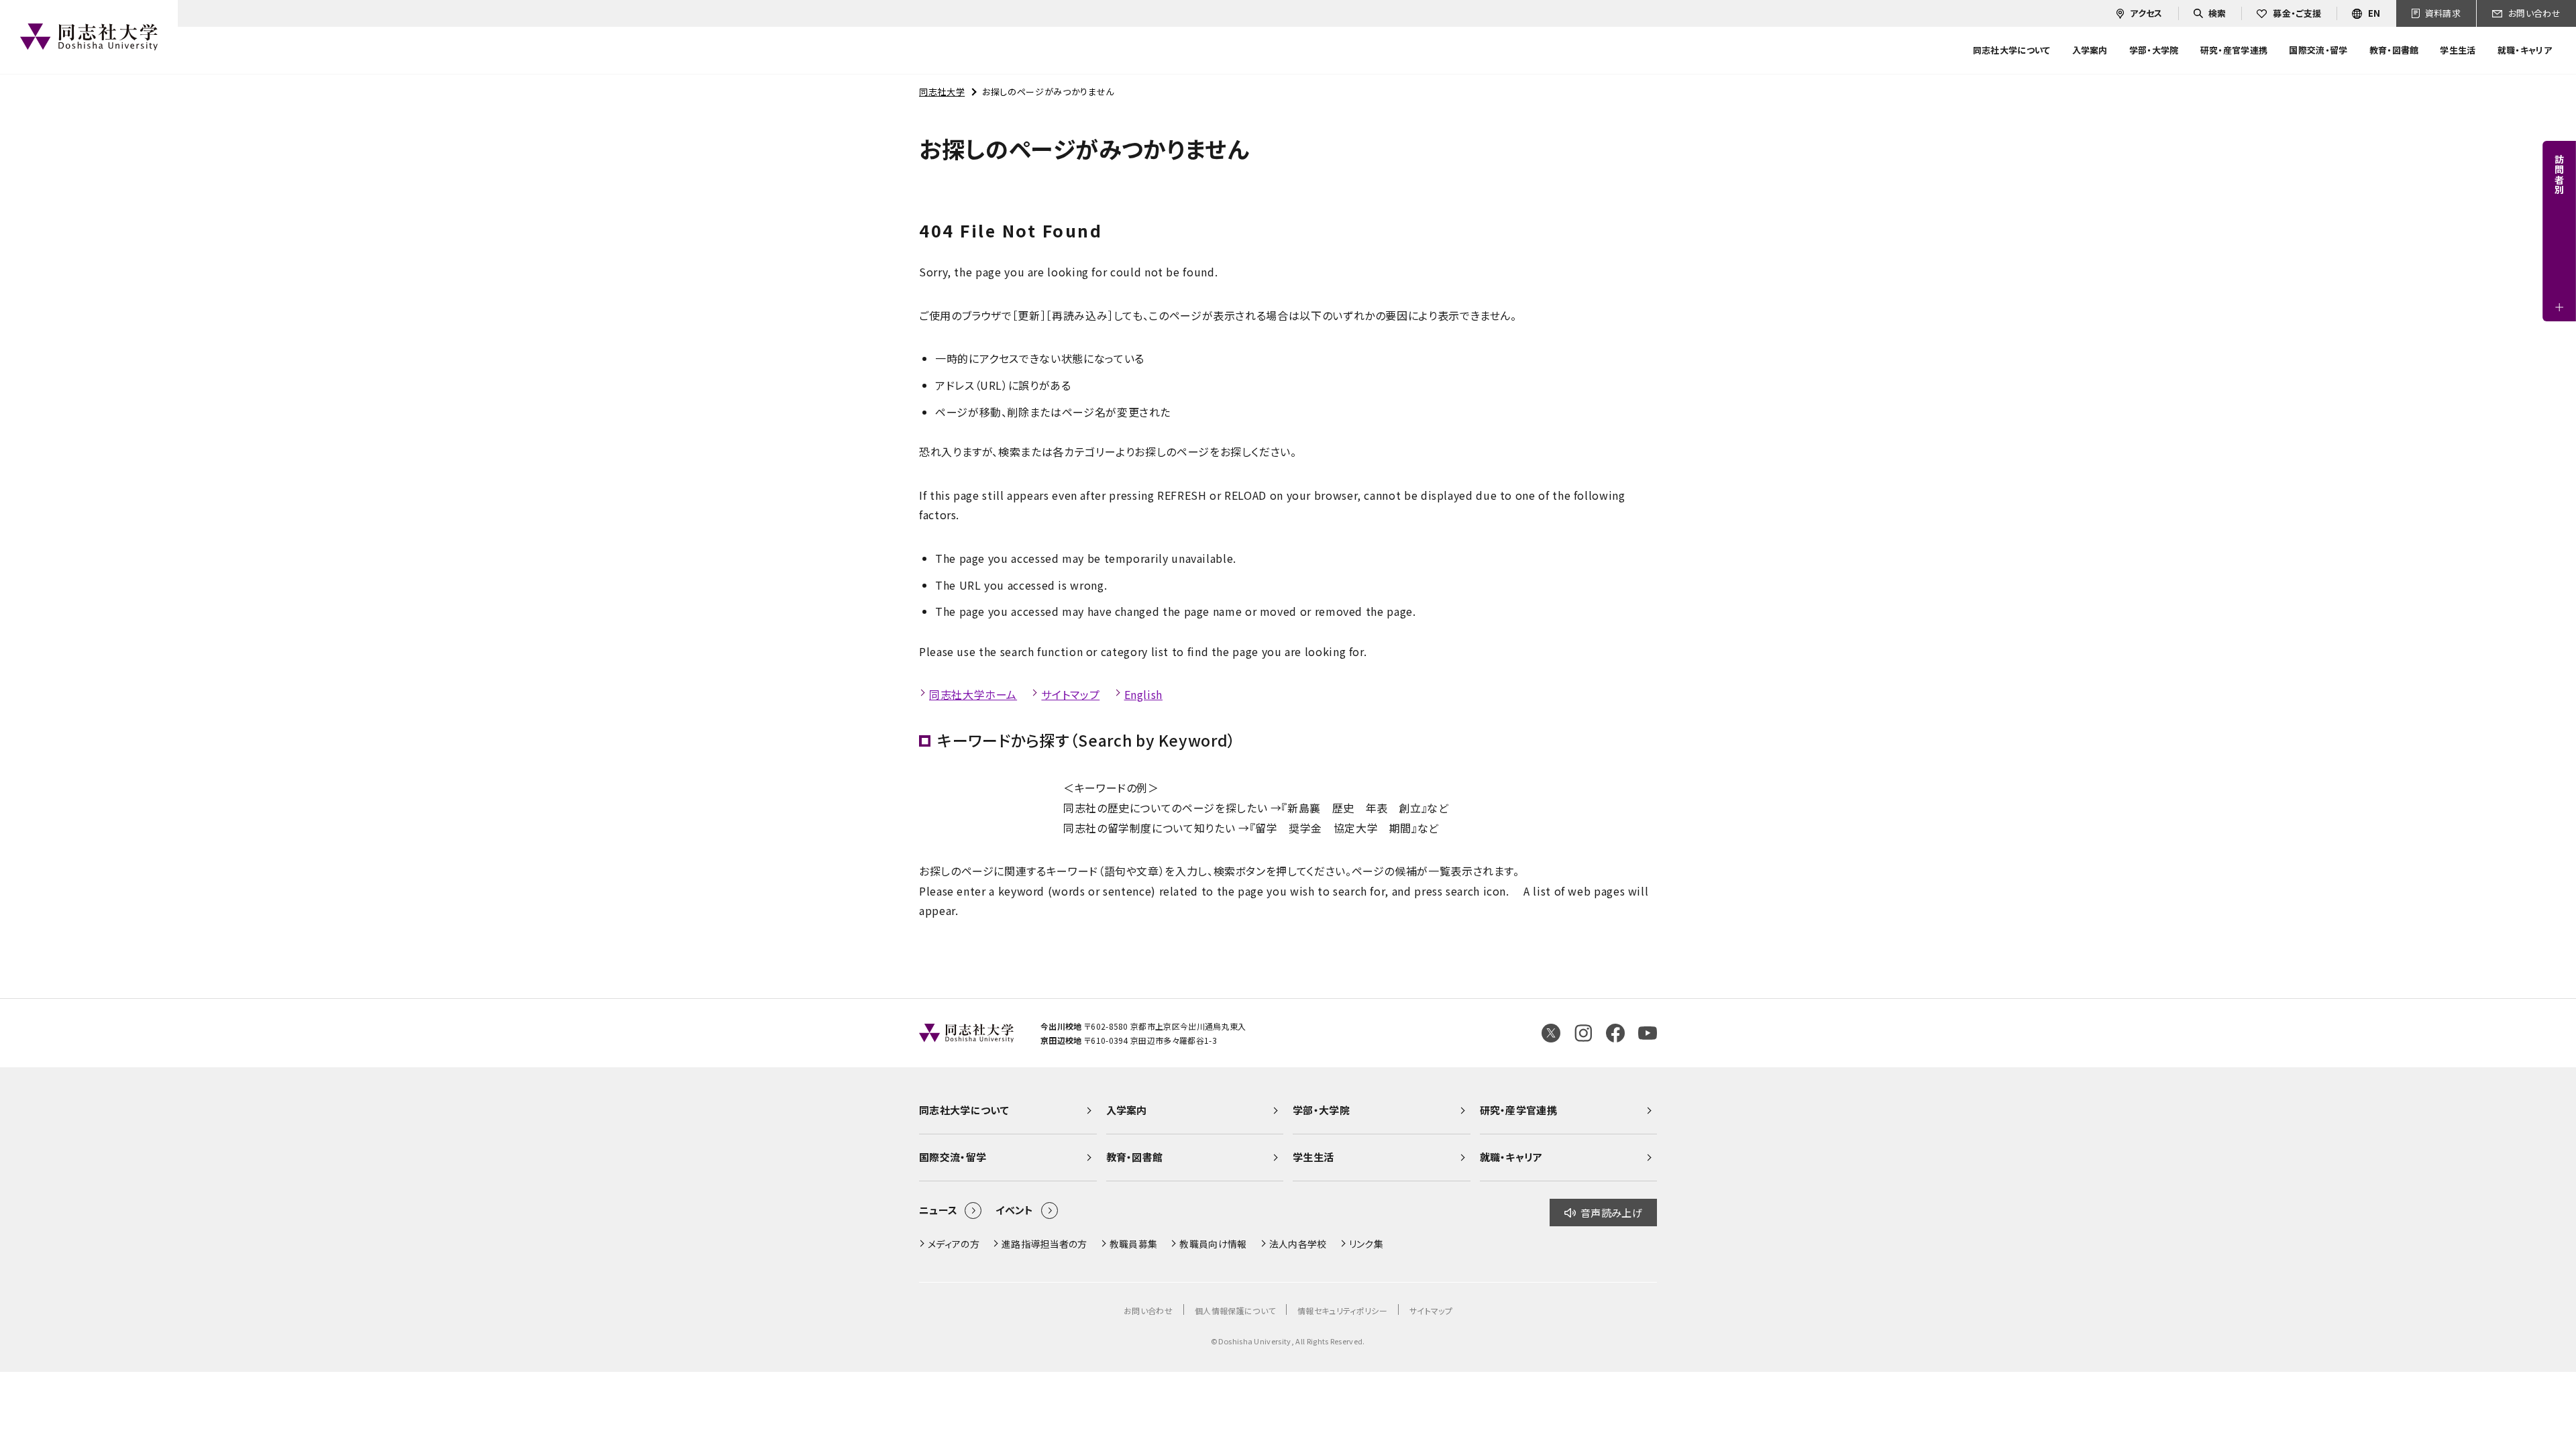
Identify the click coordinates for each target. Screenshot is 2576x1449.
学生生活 (1313, 1157)
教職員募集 (1134, 1244)
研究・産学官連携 (1519, 1110)
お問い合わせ (1148, 1310)
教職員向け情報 (1213, 1244)
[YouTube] (1648, 1033)
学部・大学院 (1321, 1110)
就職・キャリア (1511, 1157)
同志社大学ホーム (973, 694)
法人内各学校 (1298, 1244)
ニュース (938, 1210)
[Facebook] (1615, 1033)
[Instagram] (1583, 1033)
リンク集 (1366, 1244)
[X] (1551, 1033)
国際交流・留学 (953, 1157)
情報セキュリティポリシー (1342, 1310)
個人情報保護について (1235, 1310)
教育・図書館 (1135, 1157)
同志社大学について (964, 1110)
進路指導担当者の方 (1044, 1244)
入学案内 (1127, 1110)
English (1143, 694)
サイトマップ (1070, 694)
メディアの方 (954, 1244)
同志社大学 (942, 92)
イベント (1014, 1210)
